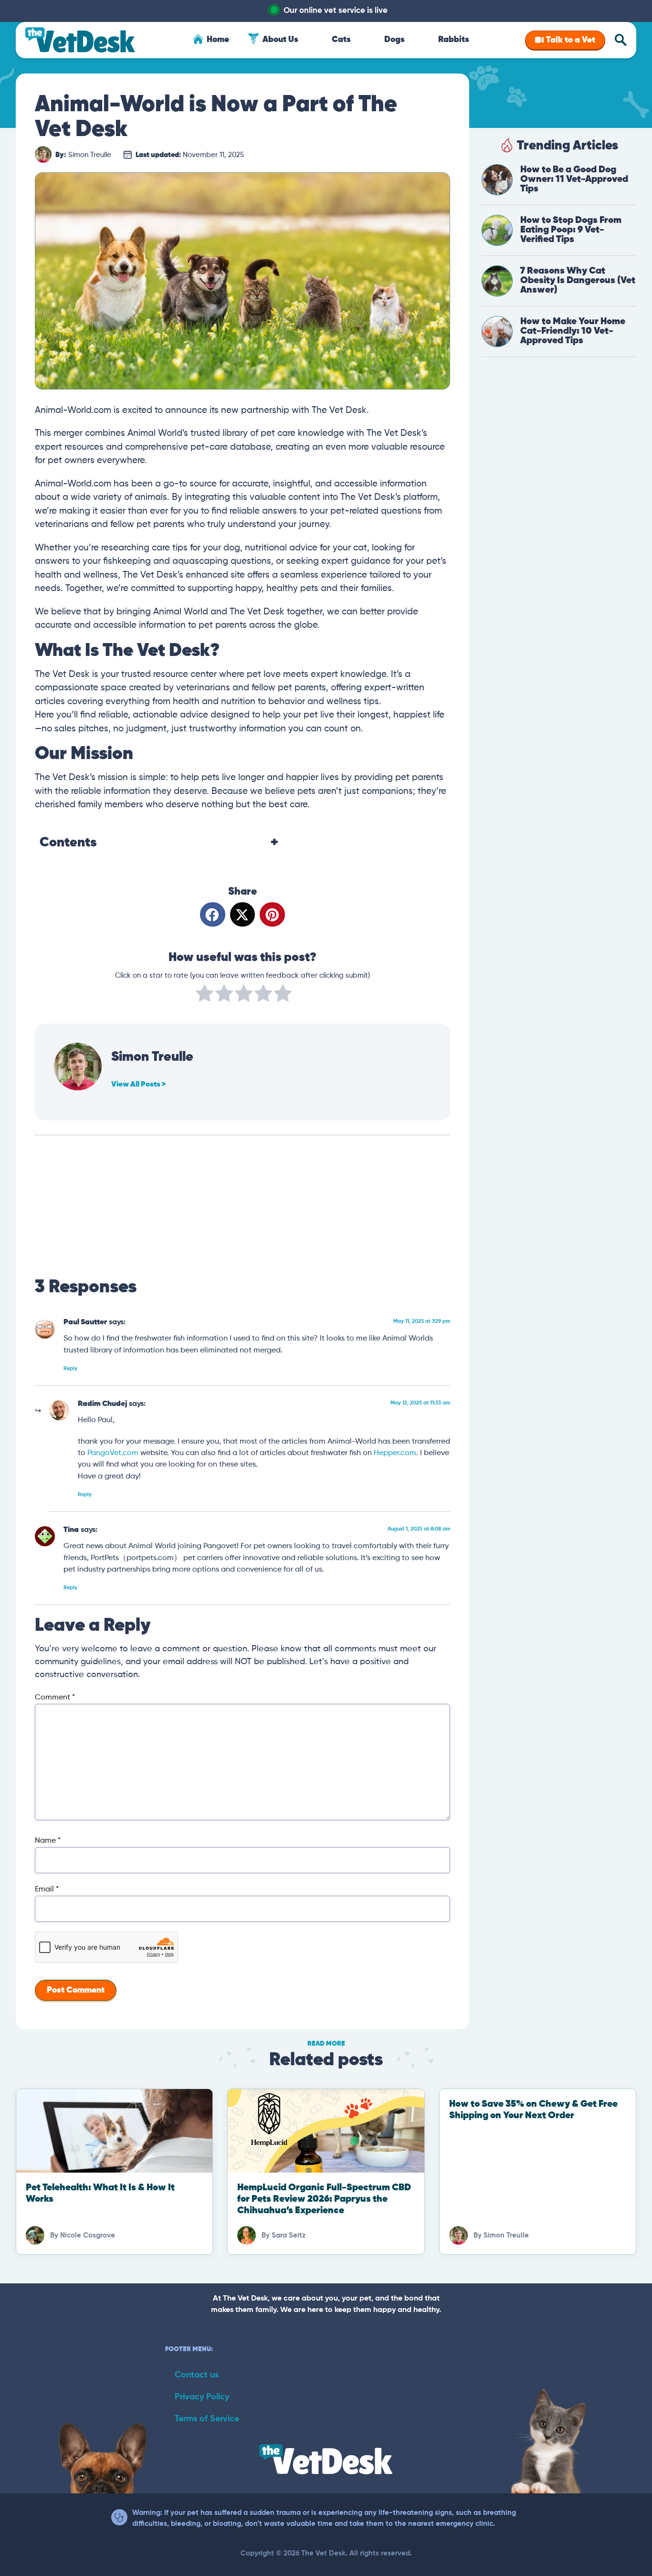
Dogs (394, 40)
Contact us (197, 2375)
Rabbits (454, 40)
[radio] (205, 995)
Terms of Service (207, 2419)
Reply (70, 1368)
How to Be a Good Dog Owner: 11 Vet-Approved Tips (574, 179)
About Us (280, 40)
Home (218, 40)
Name (48, 1841)
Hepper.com (395, 1453)
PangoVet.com (113, 1453)
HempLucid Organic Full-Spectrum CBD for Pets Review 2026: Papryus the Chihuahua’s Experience (324, 2199)
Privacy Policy (202, 2397)
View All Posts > (138, 1085)
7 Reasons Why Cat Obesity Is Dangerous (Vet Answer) (578, 280)
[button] (213, 914)
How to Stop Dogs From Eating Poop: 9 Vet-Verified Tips (571, 230)
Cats (341, 40)
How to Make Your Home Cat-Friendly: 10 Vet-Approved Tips (573, 331)
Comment (55, 1698)
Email (47, 1890)
